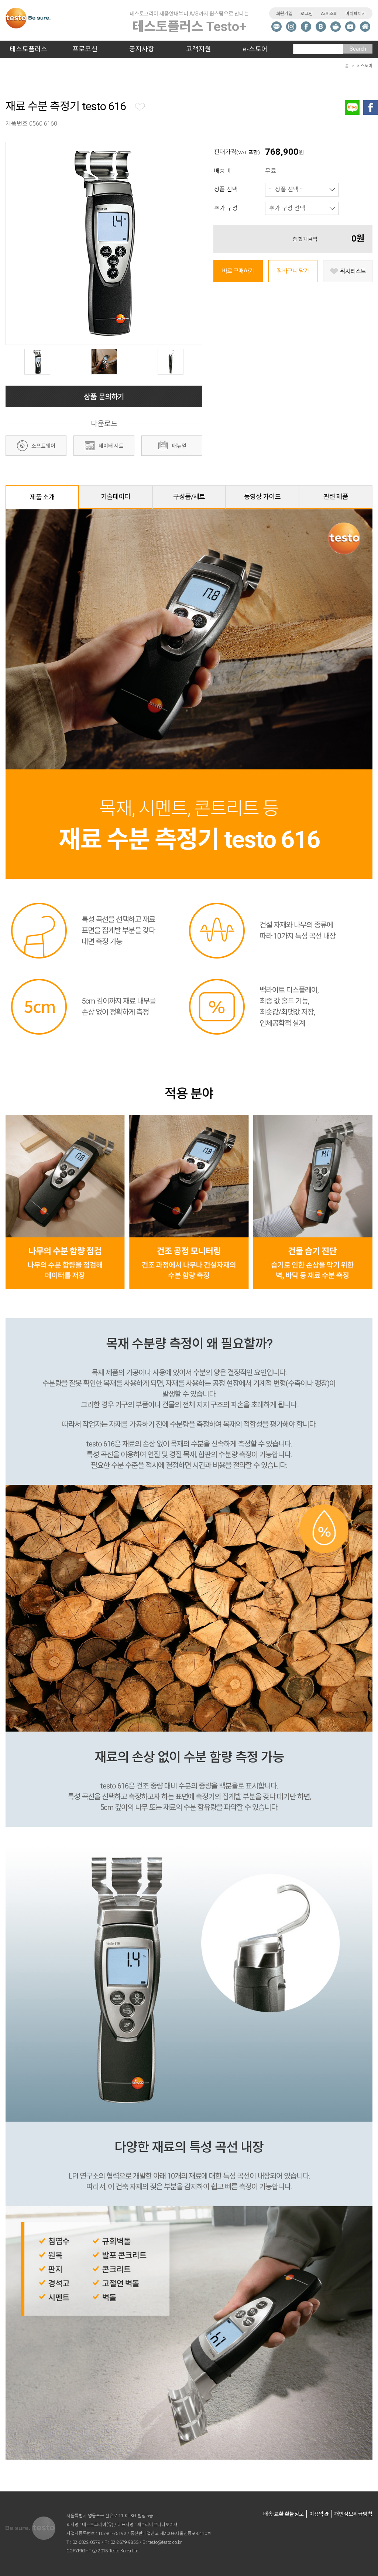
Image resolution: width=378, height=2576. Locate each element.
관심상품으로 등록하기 (141, 107)
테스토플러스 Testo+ (189, 22)
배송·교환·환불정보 (283, 2514)
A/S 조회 (329, 14)
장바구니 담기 (293, 271)
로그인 (307, 14)
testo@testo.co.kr (165, 2542)
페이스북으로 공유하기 (371, 107)
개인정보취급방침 (353, 2514)
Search (358, 49)
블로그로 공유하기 (352, 107)
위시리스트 (353, 271)
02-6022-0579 (86, 2542)
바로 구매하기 (238, 271)
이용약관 (319, 2514)
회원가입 (284, 14)
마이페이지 (356, 14)
